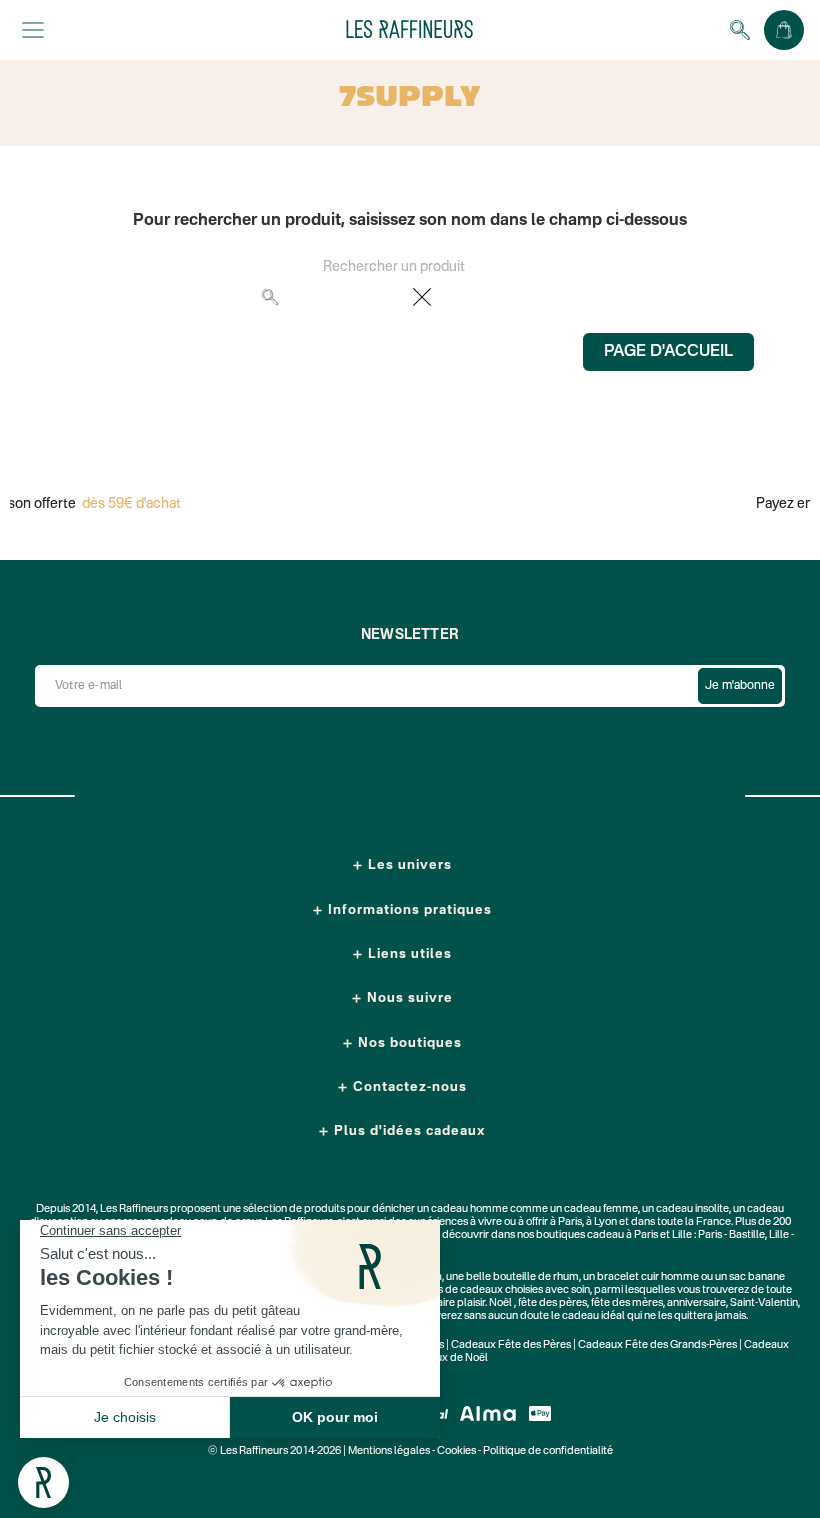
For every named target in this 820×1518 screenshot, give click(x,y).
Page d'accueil (668, 352)
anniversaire (696, 1303)
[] (553, 306)
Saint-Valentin (764, 1303)
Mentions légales (389, 1451)
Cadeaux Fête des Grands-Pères (657, 1345)
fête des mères (627, 1303)
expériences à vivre (456, 1222)
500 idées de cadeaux (450, 1290)
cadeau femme (601, 1209)
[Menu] (33, 30)
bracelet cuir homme (648, 1277)
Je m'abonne (740, 686)
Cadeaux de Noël (445, 1358)
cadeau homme (469, 1209)
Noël (500, 1303)
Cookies (456, 1451)
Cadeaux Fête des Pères (511, 1345)
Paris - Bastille (731, 1235)
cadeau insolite (692, 1209)
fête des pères (552, 1303)
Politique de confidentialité (548, 1451)
